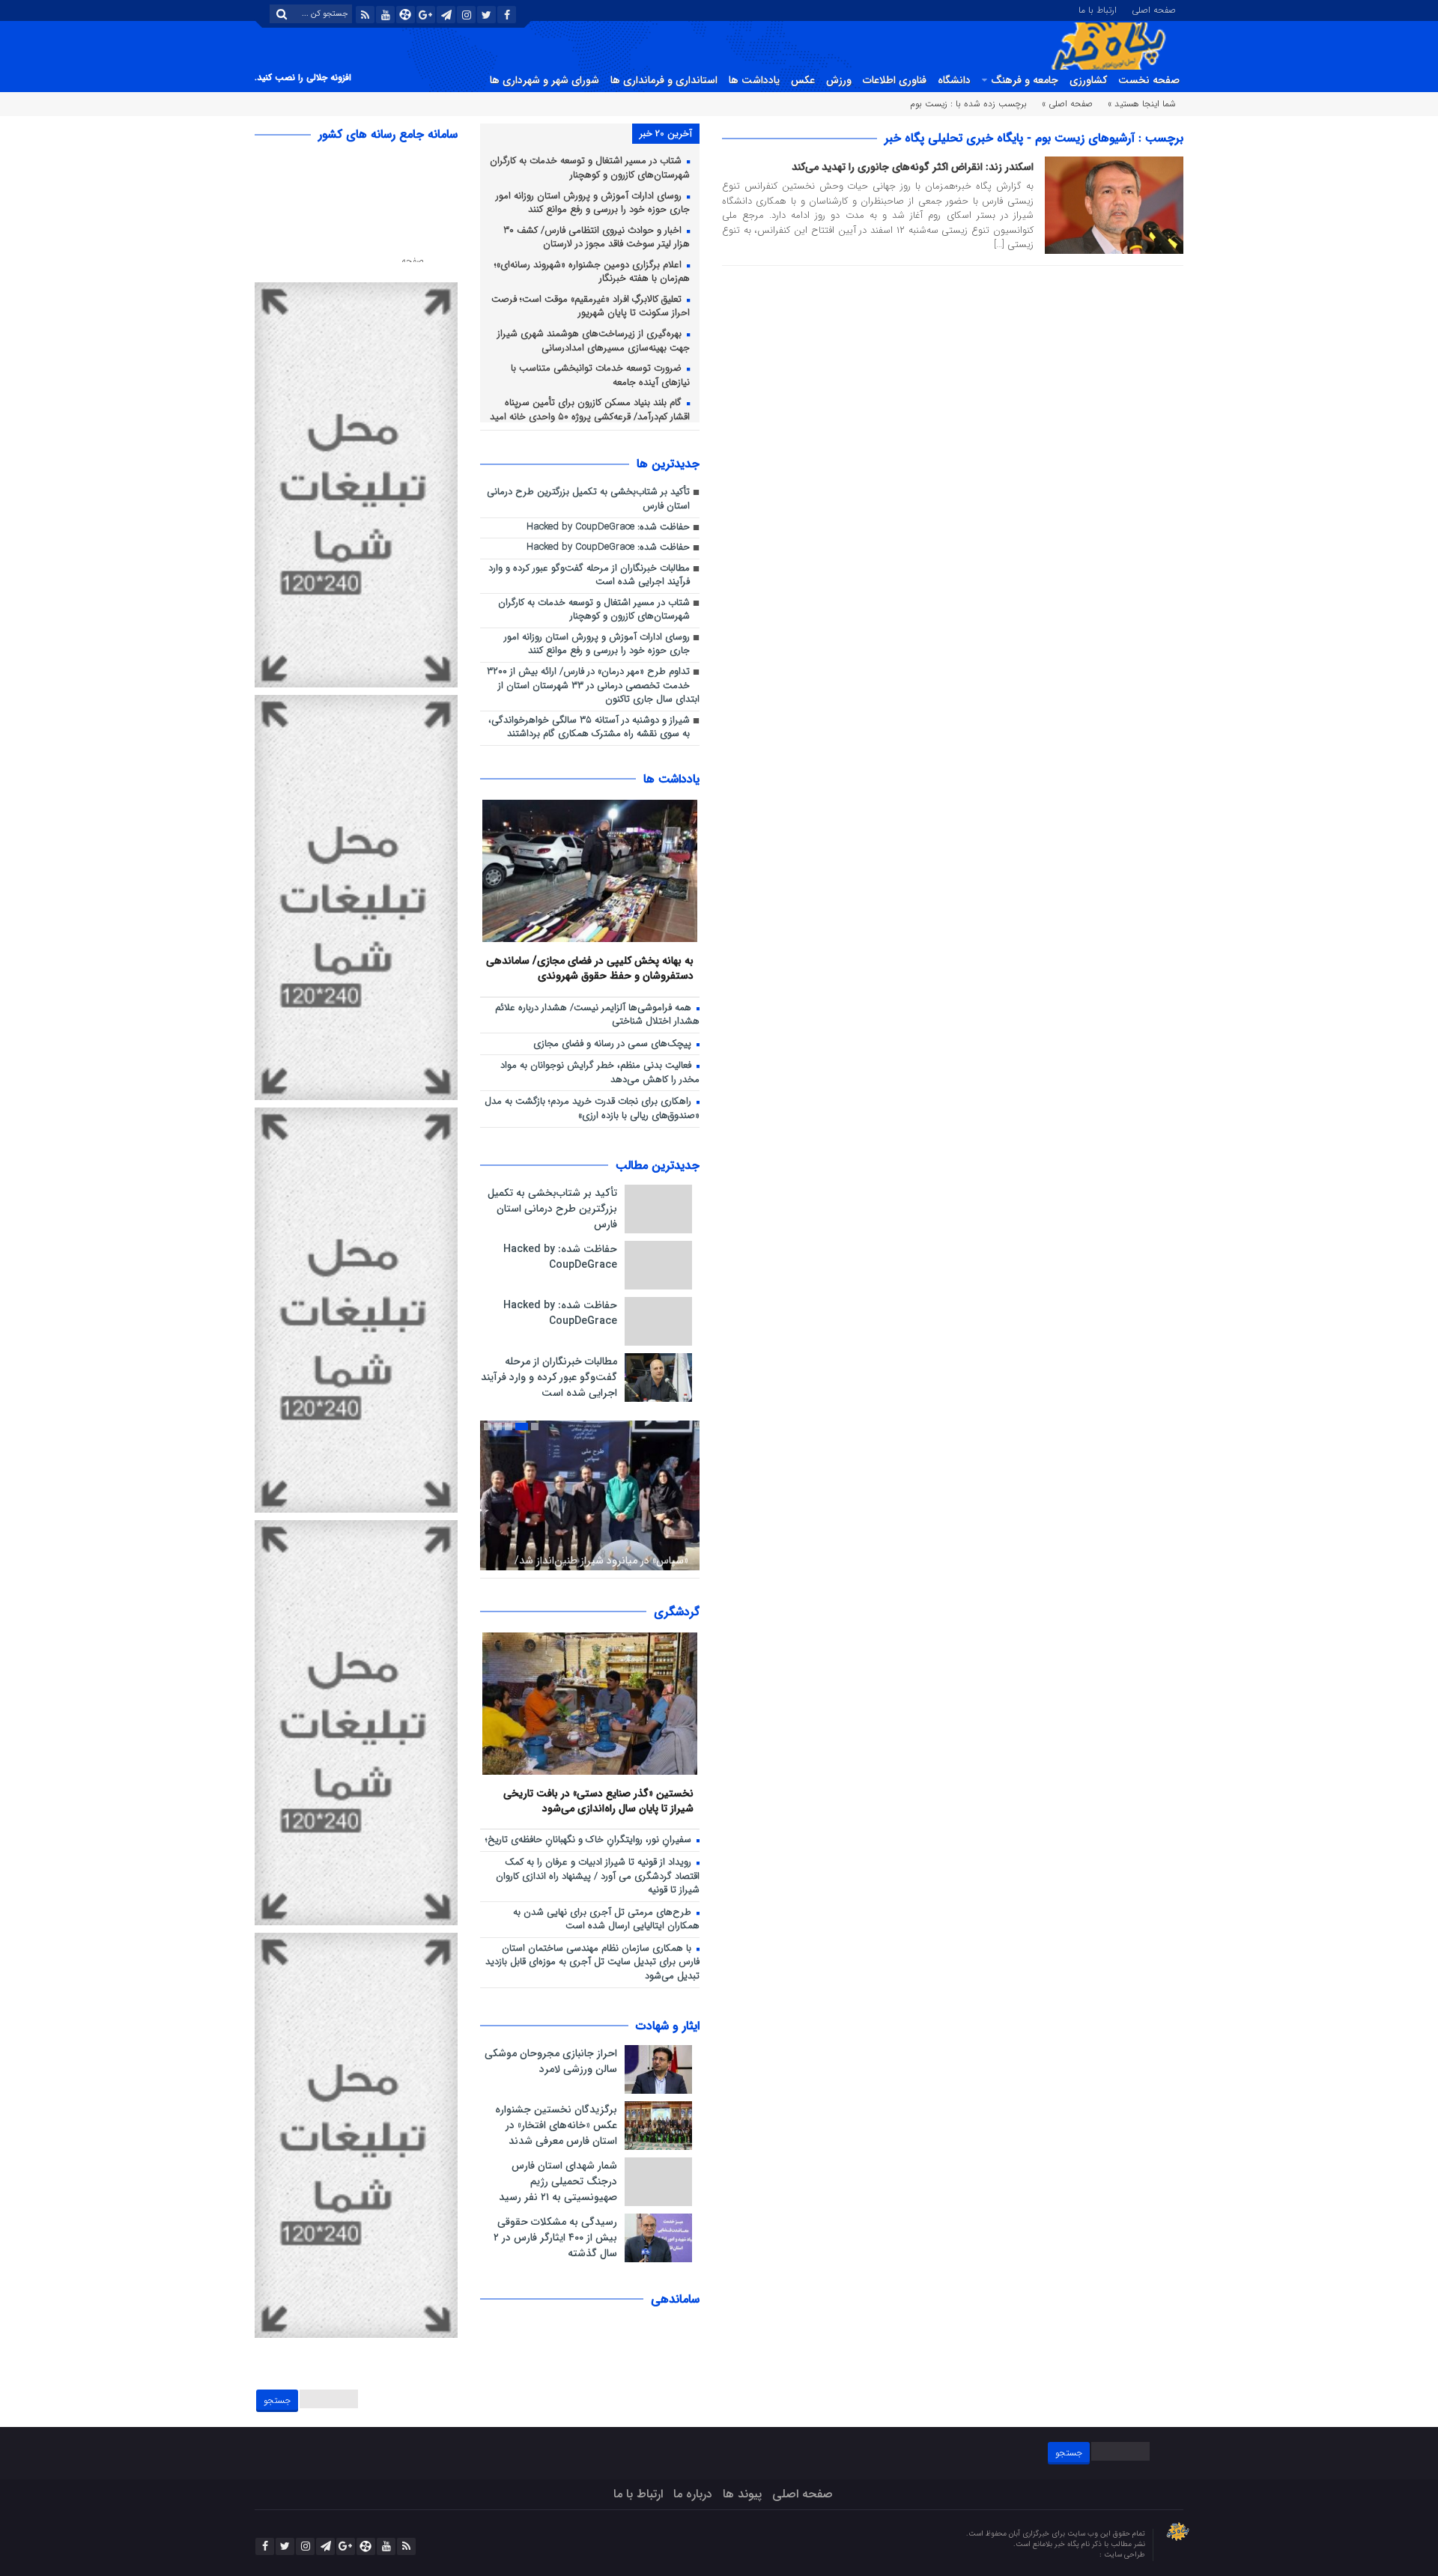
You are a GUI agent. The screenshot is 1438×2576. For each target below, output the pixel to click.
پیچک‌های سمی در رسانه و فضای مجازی (614, 1044)
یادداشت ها (754, 80)
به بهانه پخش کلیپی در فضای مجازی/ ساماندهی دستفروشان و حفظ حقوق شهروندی (590, 968)
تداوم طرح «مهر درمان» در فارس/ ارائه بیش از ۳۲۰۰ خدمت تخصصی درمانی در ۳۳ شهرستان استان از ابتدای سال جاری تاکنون (593, 686)
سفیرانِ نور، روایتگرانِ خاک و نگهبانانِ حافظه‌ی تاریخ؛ (590, 1840)
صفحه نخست (1149, 80)
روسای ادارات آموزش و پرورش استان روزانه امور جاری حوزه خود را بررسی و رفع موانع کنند (593, 204)
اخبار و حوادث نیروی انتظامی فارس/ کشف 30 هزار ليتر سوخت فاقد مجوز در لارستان (597, 238)
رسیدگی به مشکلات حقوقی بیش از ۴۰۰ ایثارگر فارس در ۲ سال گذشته (555, 2238)
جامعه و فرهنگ (1025, 80)
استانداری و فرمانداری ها (664, 80)
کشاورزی (1088, 80)
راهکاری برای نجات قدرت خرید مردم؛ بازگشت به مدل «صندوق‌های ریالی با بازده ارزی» (592, 1109)
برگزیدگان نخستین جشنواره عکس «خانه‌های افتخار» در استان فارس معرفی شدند (556, 2125)
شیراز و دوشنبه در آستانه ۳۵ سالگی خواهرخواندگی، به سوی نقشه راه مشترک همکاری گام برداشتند (589, 728)
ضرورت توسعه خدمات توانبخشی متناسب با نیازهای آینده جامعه (600, 376)
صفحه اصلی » (1067, 104)
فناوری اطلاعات (895, 80)
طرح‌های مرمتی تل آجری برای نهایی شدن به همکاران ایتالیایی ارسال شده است (606, 1920)
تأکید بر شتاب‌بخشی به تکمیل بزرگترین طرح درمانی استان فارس (588, 499)
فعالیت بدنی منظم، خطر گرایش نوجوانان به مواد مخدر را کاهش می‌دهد (600, 1073)
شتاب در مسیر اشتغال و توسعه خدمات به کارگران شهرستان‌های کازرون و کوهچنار (590, 168)
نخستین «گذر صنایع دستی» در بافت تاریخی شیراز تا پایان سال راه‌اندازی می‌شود (598, 1801)
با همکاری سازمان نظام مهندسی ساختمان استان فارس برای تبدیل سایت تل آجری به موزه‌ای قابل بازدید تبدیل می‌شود (592, 1963)
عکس (803, 80)
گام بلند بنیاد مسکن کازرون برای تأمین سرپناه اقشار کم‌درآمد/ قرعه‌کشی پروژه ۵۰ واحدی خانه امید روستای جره (590, 417)
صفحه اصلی (1154, 9)
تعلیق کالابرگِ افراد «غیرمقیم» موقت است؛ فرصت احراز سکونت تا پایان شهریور (591, 307)
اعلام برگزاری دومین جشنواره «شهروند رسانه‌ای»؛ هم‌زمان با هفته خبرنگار (592, 273)
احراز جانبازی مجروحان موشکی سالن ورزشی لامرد (551, 2061)
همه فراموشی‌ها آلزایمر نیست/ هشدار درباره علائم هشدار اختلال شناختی (597, 1015)
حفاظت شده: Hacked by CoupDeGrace (608, 528)
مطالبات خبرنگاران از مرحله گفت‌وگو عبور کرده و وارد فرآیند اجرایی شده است (589, 576)
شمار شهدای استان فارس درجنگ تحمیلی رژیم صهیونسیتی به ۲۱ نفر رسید (558, 2181)
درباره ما (693, 2494)
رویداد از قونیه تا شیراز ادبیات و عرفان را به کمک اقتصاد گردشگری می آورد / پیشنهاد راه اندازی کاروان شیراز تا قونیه (598, 1877)
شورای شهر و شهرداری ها (544, 80)
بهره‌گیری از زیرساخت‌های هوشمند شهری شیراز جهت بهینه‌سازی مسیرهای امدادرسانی (594, 341)
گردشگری (677, 1612)
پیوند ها (742, 2494)
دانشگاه (954, 80)
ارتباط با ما (1098, 9)
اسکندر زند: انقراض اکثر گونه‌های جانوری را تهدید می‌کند (913, 167)
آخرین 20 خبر (666, 134)
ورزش (839, 80)
